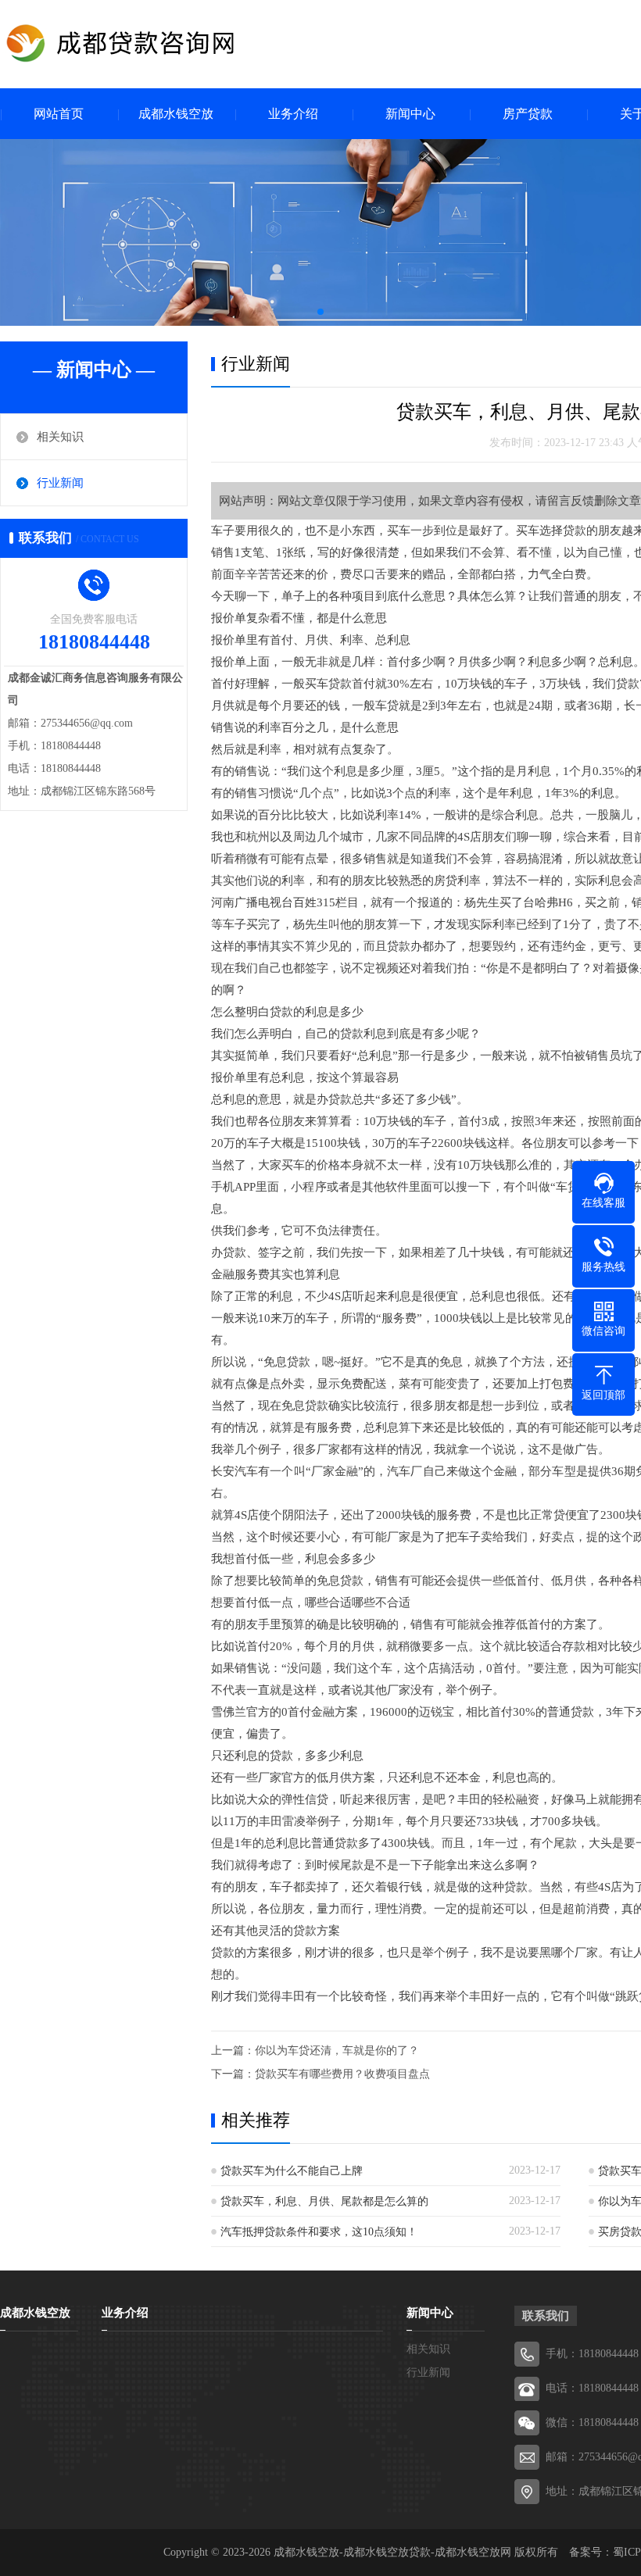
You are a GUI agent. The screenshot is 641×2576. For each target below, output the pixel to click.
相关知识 (60, 437)
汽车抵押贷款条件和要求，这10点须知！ (319, 2232)
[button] (320, 312)
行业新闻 (60, 483)
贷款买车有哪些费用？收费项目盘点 (342, 2074)
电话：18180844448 (592, 2388)
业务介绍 (293, 114)
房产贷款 (528, 114)
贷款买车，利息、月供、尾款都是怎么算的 (324, 2201)
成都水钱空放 (176, 114)
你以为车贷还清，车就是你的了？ (337, 2051)
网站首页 (59, 114)
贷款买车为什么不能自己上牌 (292, 2171)
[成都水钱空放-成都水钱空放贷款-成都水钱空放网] (149, 43)
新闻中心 (410, 114)
